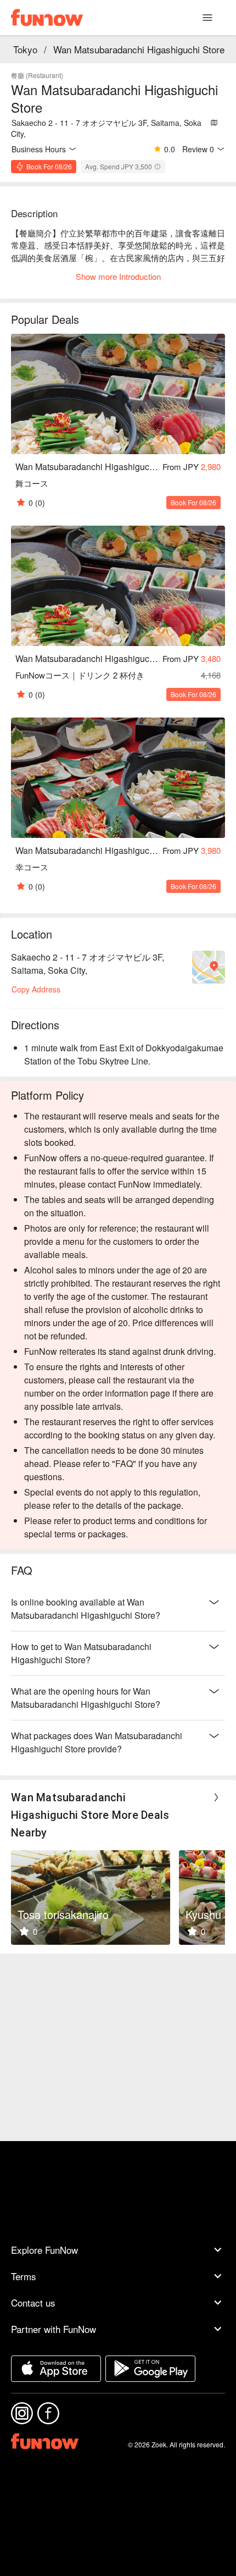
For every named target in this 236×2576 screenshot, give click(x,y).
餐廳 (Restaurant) (37, 75)
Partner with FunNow (54, 2329)
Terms (24, 2276)
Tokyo (25, 49)
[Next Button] (216, 1797)
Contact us (33, 2302)
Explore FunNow (44, 2250)
